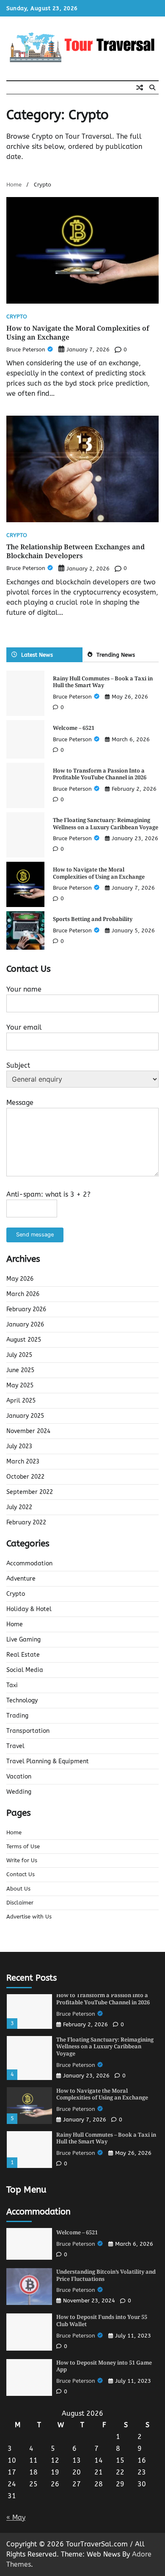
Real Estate (23, 1655)
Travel (15, 1746)
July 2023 (19, 1446)
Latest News (37, 655)
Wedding (19, 1792)
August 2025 (24, 1340)
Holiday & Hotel (29, 1609)
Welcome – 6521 (74, 728)
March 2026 (23, 1294)
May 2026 (20, 1279)
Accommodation (29, 1563)
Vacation (19, 1777)
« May (16, 2517)
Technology (22, 1700)
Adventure (21, 1579)
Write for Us (22, 1860)
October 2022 (25, 1477)
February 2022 (26, 1522)
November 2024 (28, 1431)
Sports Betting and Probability (93, 919)
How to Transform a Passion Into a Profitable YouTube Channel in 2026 (100, 774)
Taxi (12, 1685)
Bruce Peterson (26, 349)
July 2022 (19, 1507)
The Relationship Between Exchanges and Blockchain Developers (76, 551)
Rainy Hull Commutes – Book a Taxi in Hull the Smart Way (103, 682)
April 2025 (21, 1401)
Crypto (17, 317)
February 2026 (26, 1309)
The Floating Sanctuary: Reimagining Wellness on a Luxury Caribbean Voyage (106, 823)
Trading (17, 1716)
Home (15, 1624)
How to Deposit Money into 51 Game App (104, 2366)
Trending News (116, 655)
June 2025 (20, 1370)
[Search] (152, 88)
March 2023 (23, 1462)
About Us (18, 1889)
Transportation (28, 1731)
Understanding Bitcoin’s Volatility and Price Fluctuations (106, 2275)
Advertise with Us (29, 1917)
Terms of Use (23, 1846)
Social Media (25, 1670)
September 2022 (30, 1492)
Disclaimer (20, 1903)
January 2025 (25, 1416)
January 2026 (25, 1325)
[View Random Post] (140, 88)
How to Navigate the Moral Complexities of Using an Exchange (78, 333)
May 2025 (20, 1385)
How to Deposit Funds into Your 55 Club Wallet (102, 2320)
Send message (35, 1235)
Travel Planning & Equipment (48, 1761)
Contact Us (21, 1874)
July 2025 (19, 1355)
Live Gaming (23, 1640)
